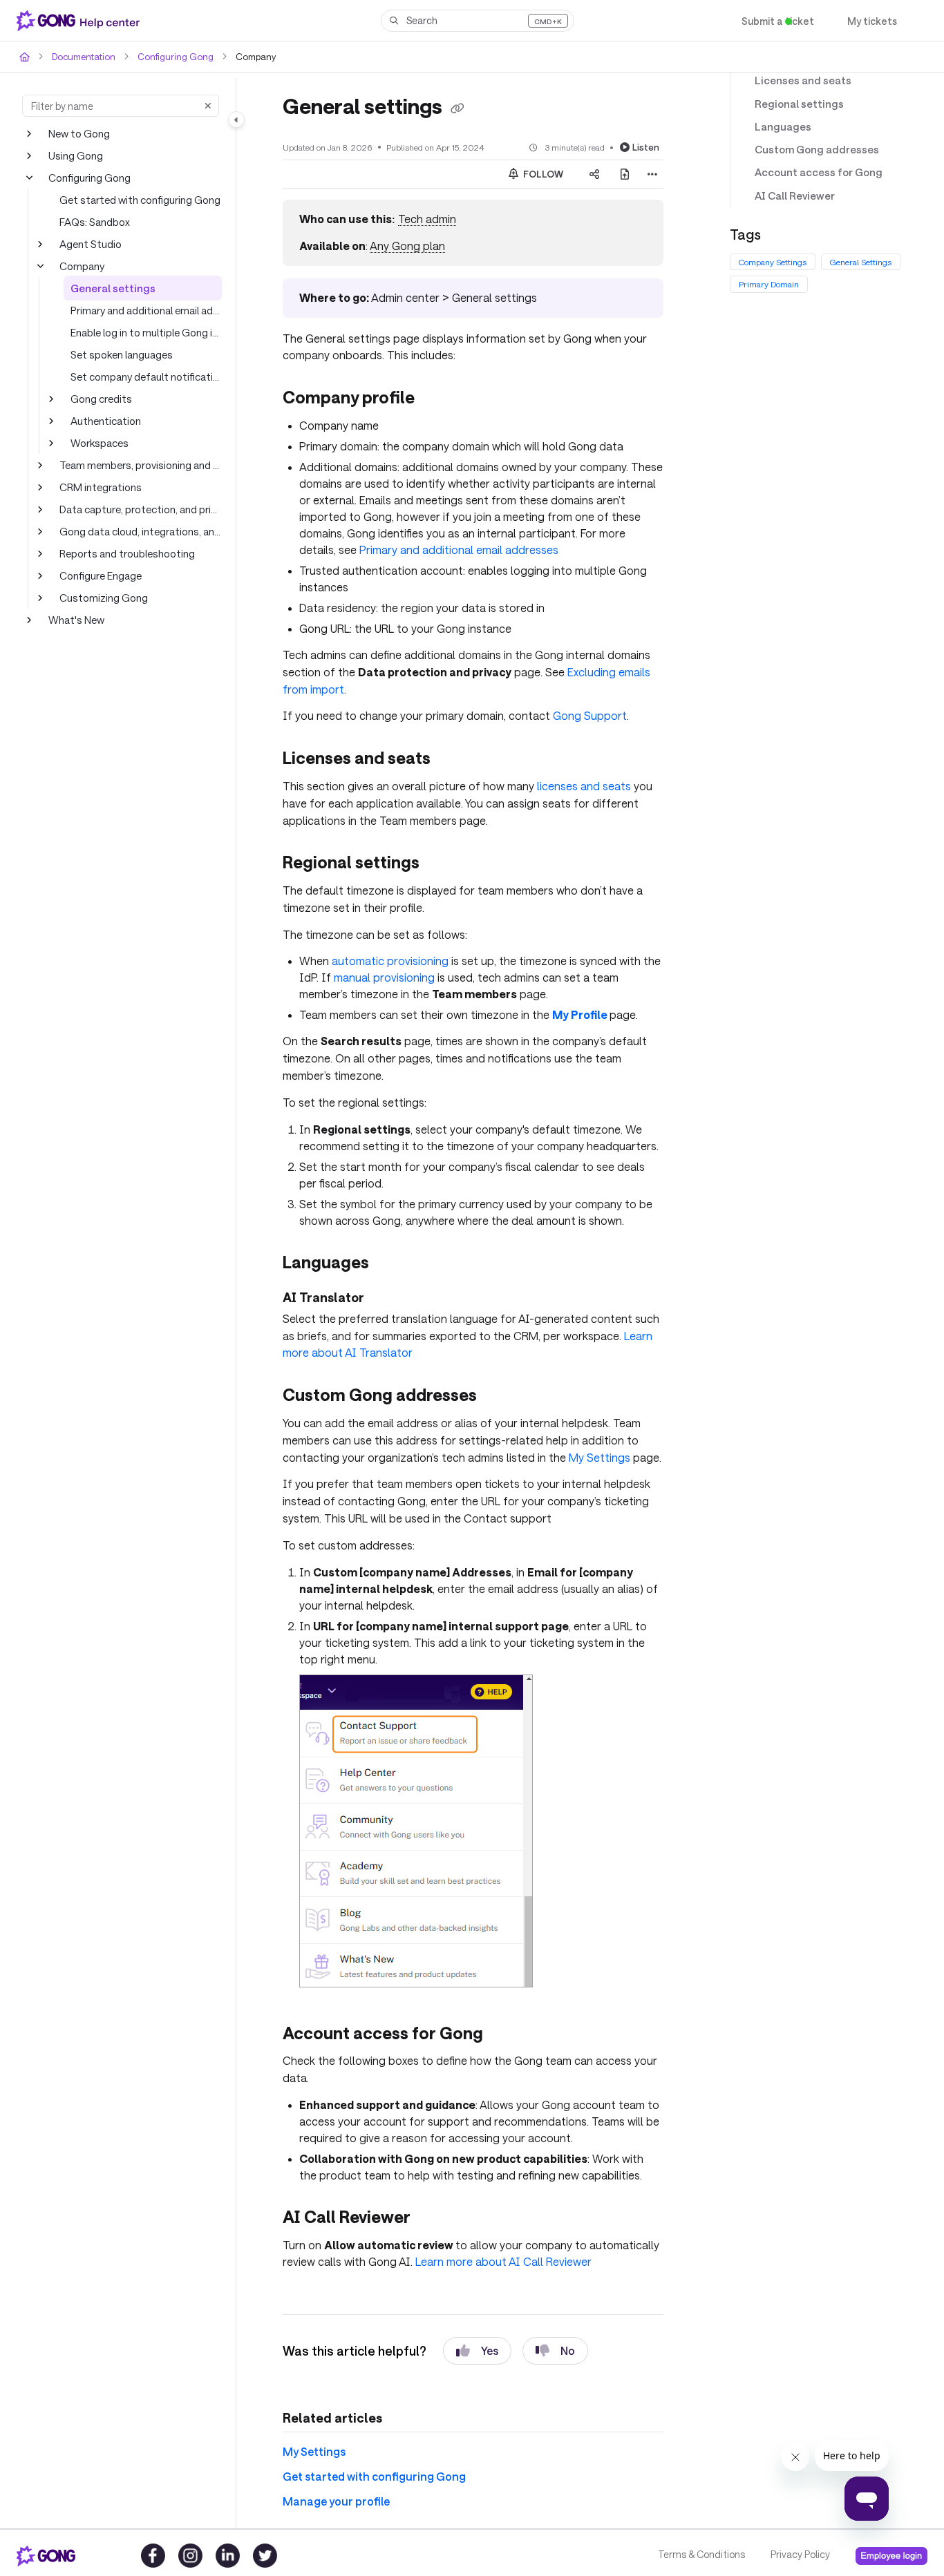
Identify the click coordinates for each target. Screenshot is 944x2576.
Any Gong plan (405, 246)
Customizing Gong (102, 597)
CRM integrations (99, 487)
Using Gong (75, 155)
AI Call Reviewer (792, 196)
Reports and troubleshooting (123, 553)
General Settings (863, 262)
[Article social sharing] (594, 173)
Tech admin (424, 219)
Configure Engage (100, 575)
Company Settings (773, 262)
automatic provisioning (386, 959)
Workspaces (99, 442)
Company (82, 266)
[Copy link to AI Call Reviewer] (433, 2215)
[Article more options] (652, 173)
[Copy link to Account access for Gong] (506, 2032)
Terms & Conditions (700, 2555)
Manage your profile (331, 2497)
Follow (542, 173)
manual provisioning (378, 976)
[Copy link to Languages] (397, 1261)
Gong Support (568, 715)
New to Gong (78, 133)
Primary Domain (769, 284)
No (556, 2347)
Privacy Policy (799, 2555)
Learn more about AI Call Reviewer (497, 2258)
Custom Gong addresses (812, 150)
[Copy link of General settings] (462, 108)
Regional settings (793, 104)
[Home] (81, 21)
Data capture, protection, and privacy (141, 509)
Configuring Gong (169, 56)
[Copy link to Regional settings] (444, 863)
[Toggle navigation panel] (236, 120)
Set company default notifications (145, 376)
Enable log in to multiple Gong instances (146, 332)
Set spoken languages (121, 354)
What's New (76, 619)
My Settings (582, 1454)
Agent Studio (88, 244)
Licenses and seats (799, 80)
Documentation (82, 56)
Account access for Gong (812, 172)
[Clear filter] (208, 106)
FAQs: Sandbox (95, 221)
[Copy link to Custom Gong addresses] (501, 1394)
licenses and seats (572, 784)
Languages (780, 127)
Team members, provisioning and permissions (141, 465)
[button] (478, 21)
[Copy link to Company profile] (436, 399)
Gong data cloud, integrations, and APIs (141, 531)
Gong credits (100, 398)
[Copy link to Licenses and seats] (456, 759)
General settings (107, 288)
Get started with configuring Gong (135, 199)
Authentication (102, 420)
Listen (647, 146)
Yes (477, 2347)
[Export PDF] (625, 173)
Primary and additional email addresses (146, 310)
